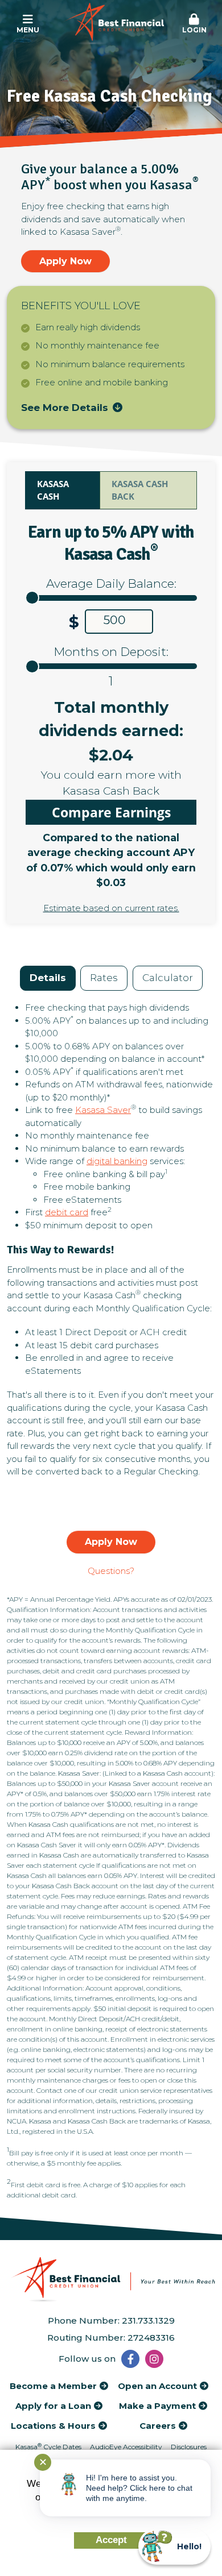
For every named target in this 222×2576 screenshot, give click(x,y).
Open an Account (157, 2386)
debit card (67, 1212)
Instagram (154, 2359)
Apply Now (65, 261)
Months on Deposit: (111, 652)
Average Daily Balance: (111, 583)
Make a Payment (157, 2406)
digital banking (117, 1161)
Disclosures (189, 2447)
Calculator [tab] (168, 978)
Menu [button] (28, 30)
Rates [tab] (104, 978)
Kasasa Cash (53, 490)
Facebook (130, 2359)
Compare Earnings (111, 812)
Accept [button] (111, 2540)
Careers (158, 2426)
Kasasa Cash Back (140, 490)
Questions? (111, 1571)
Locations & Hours (53, 2426)
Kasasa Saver (103, 1110)
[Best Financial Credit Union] (111, 24)
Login (194, 30)
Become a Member (53, 2386)
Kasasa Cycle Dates (48, 2447)
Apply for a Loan (53, 2406)
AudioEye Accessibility (126, 2447)
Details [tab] (48, 978)
